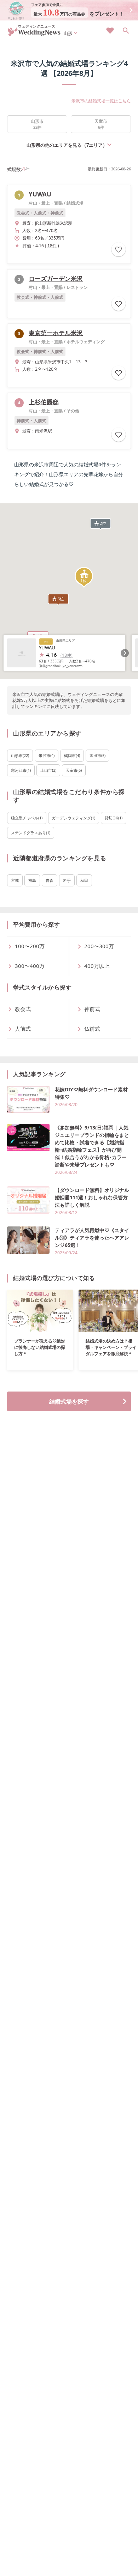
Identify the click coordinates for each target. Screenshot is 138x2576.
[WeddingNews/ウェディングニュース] (34, 33)
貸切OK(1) (114, 818)
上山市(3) (48, 770)
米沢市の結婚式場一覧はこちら (101, 101)
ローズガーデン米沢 (56, 278)
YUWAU (40, 194)
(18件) (67, 655)
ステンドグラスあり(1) (31, 833)
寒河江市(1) (21, 770)
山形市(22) (20, 755)
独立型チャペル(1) (27, 818)
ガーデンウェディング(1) (74, 818)
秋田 (84, 880)
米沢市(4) (47, 755)
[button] (84, 577)
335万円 (57, 661)
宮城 (15, 880)
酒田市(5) (97, 755)
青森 (50, 880)
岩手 (67, 880)
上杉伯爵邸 (44, 402)
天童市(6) (74, 770)
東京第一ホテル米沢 (56, 333)
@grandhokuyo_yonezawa (62, 666)
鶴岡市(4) (72, 755)
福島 (32, 880)
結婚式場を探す (69, 1401)
